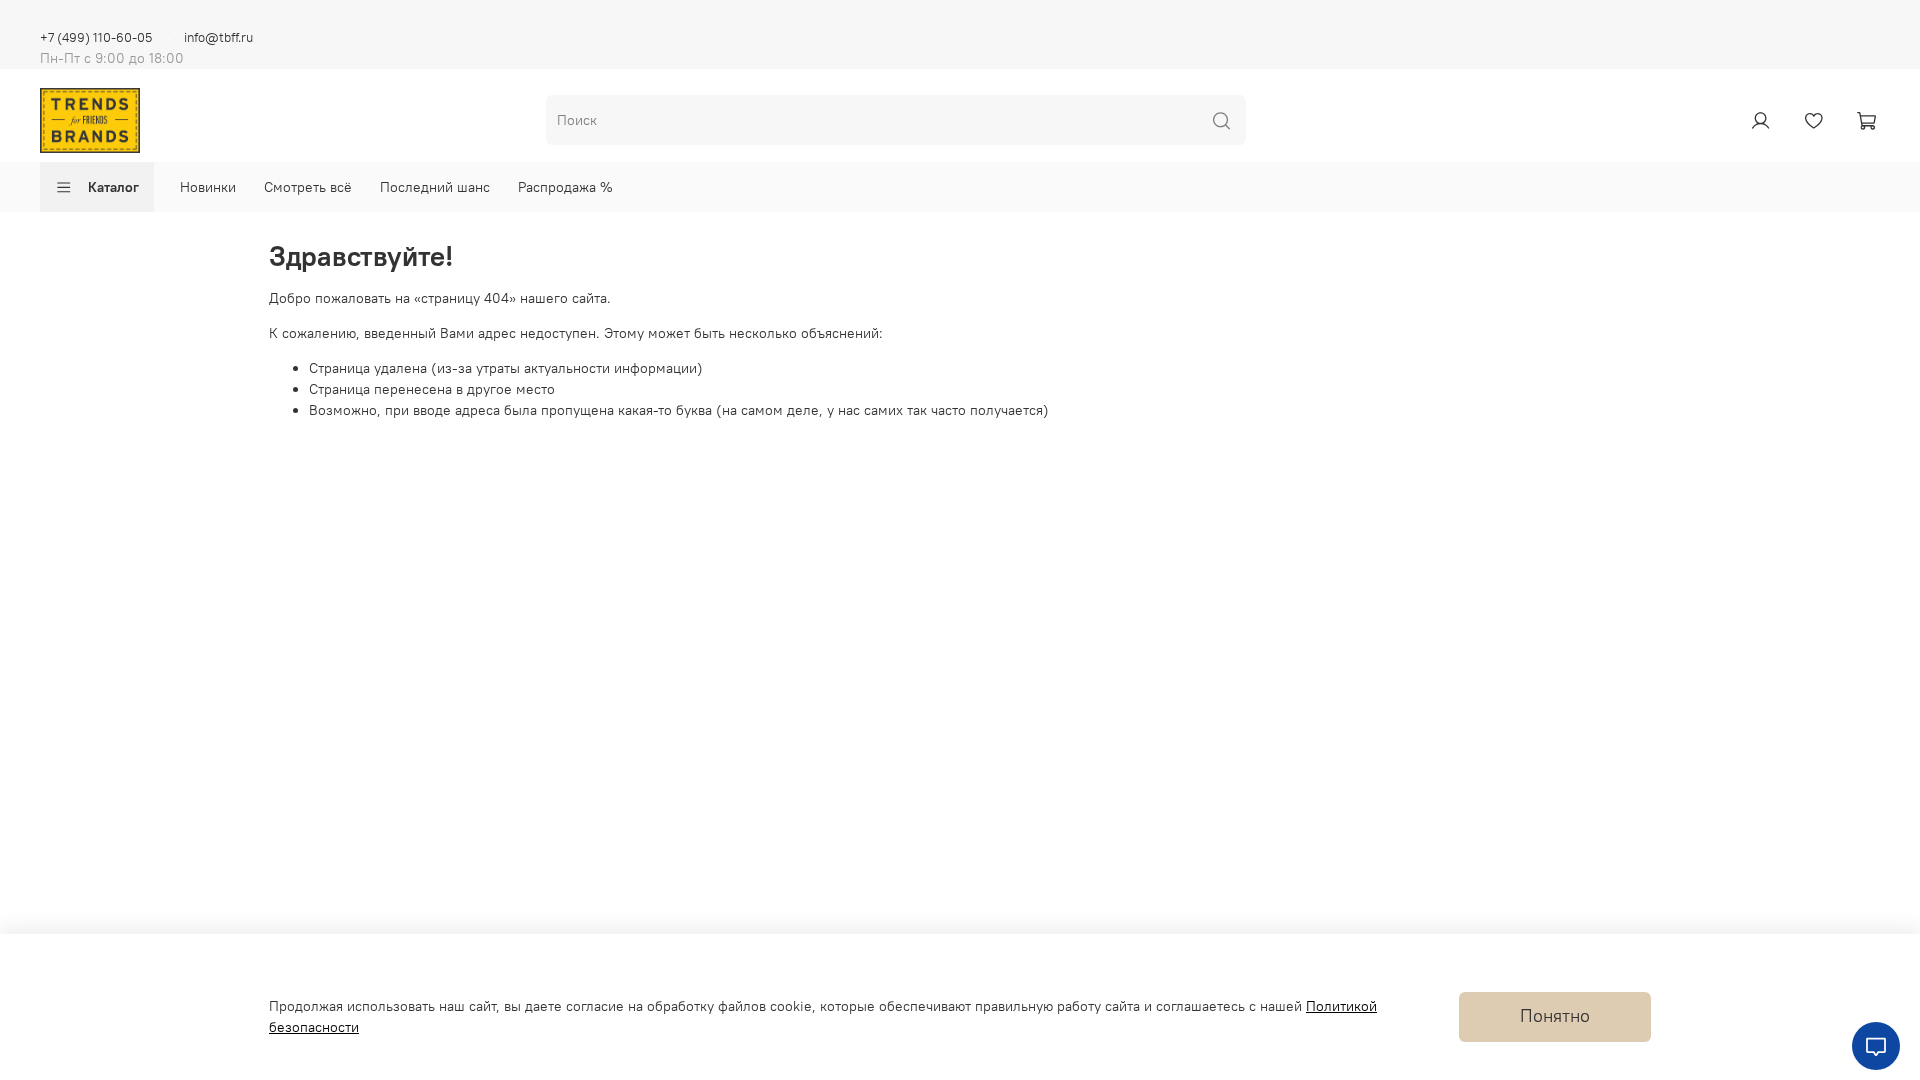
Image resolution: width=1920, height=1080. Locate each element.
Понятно (1555, 1016)
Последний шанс (435, 187)
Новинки (208, 187)
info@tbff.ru (218, 37)
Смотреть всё (308, 187)
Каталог (113, 187)
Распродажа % (565, 187)
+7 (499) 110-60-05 (96, 37)
